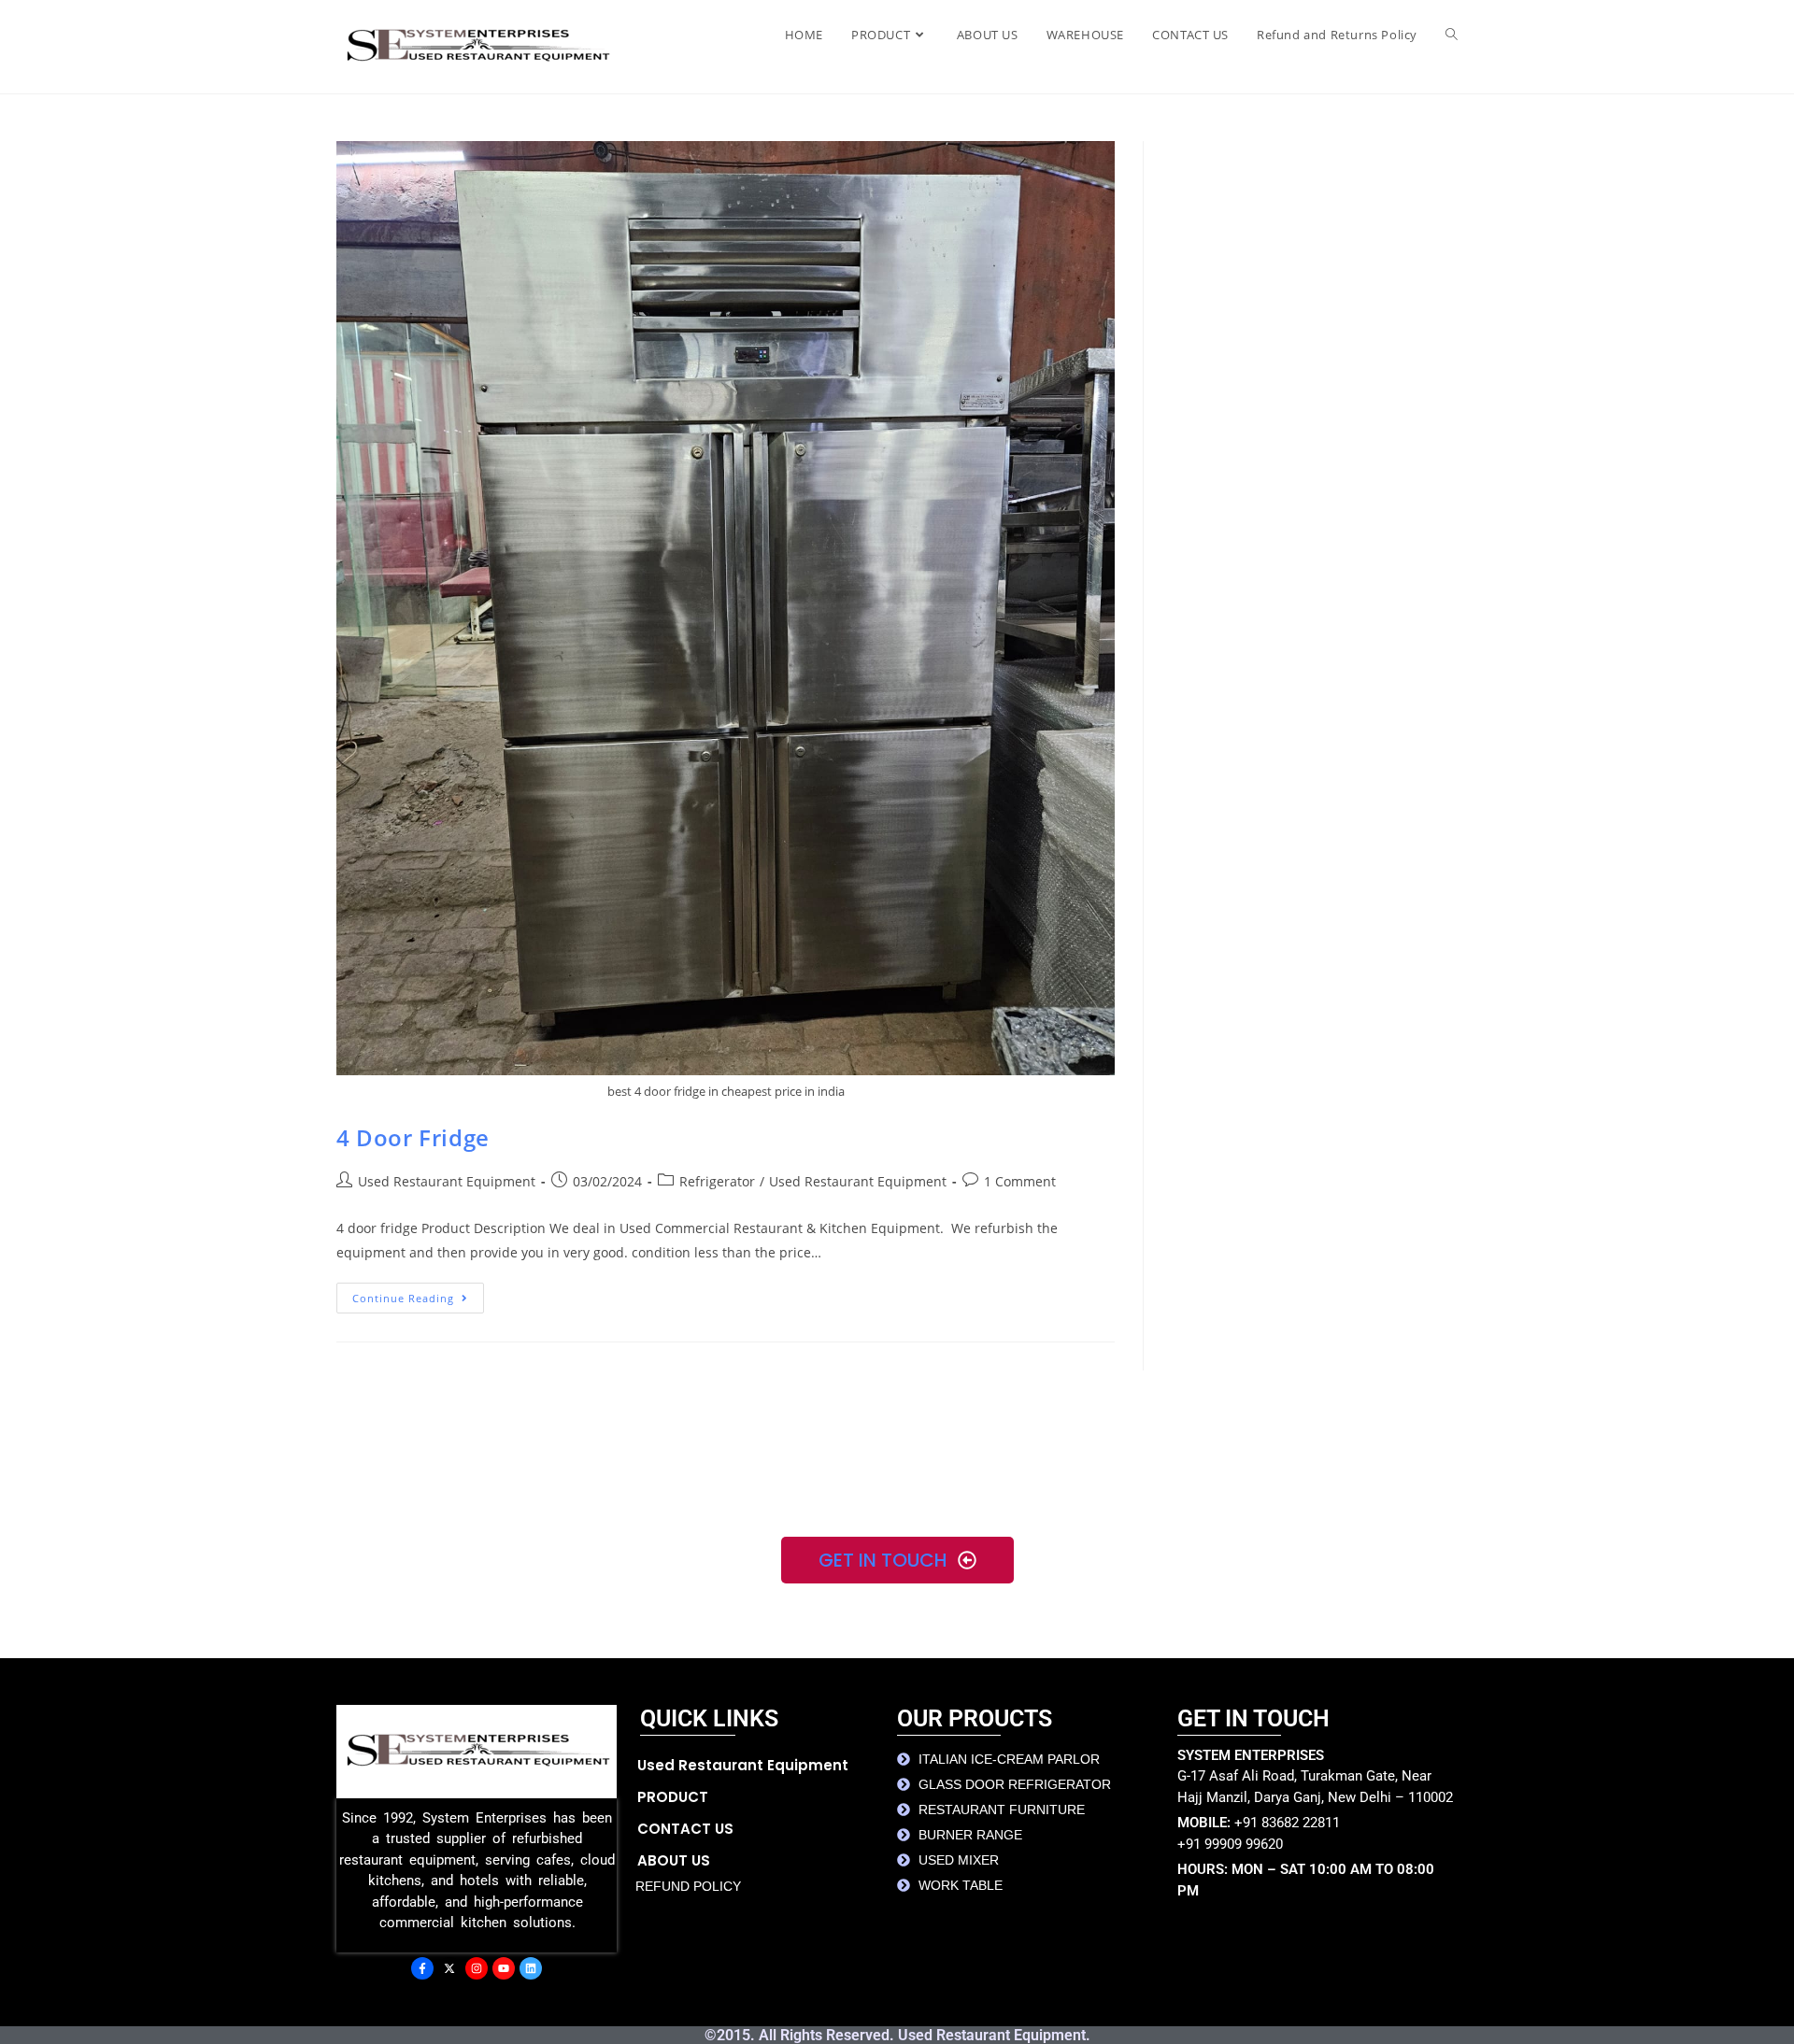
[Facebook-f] (422, 1968)
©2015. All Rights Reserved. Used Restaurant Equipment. (897, 2035)
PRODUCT (673, 1797)
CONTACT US (685, 1829)
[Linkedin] (531, 1968)
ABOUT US (674, 1860)
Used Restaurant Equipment (447, 1181)
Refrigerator (717, 1181)
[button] (767, 1797)
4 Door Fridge (413, 1137)
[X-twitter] (449, 1968)
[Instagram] (477, 1968)
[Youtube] (504, 1968)
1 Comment (1020, 1181)
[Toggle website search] (1452, 35)
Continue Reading (418, 1294)
